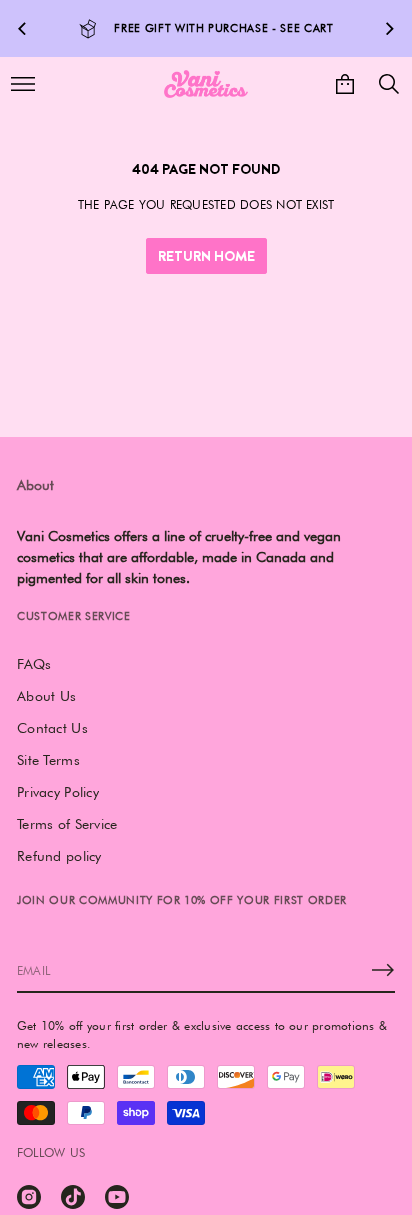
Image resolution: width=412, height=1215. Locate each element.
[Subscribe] (383, 970)
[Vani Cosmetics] (206, 84)
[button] (389, 84)
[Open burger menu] (23, 84)
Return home (206, 256)
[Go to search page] (389, 84)
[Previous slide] (22, 29)
